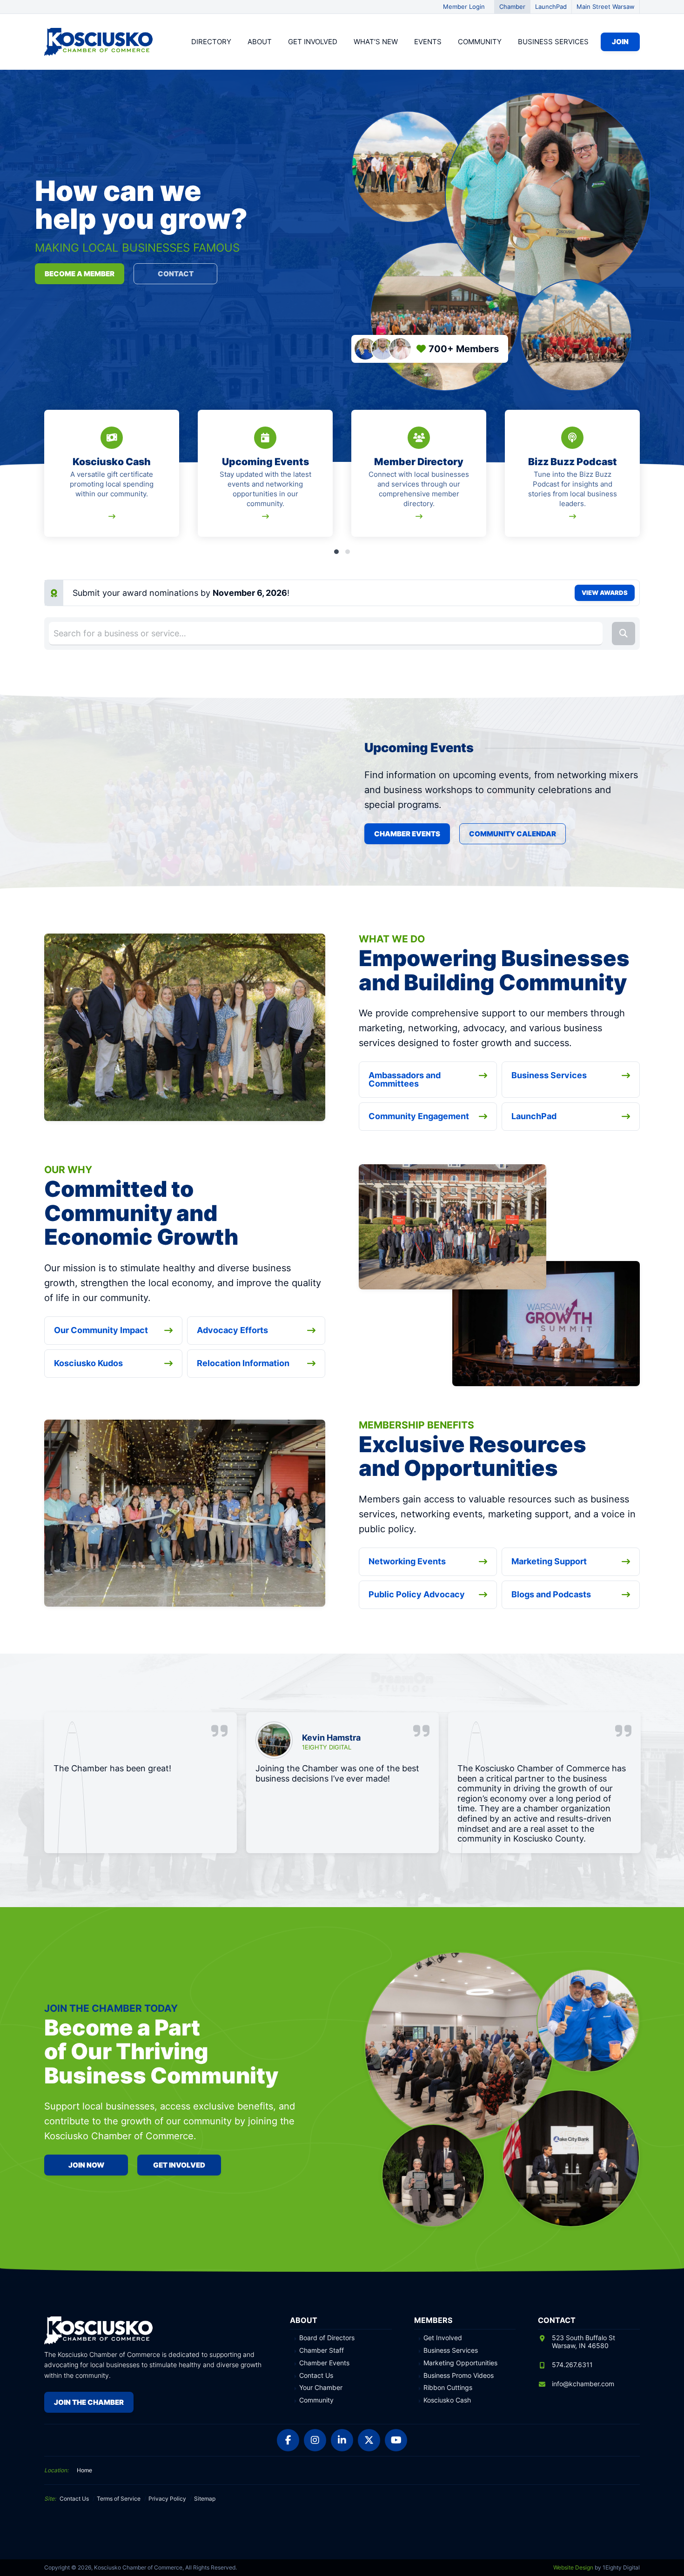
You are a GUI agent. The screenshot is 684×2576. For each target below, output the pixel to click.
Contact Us (316, 2376)
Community (480, 42)
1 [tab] (336, 552)
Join (620, 42)
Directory (211, 42)
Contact (176, 274)
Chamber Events (407, 834)
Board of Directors (327, 2338)
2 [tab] (348, 552)
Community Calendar (513, 834)
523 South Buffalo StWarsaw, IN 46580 (583, 2342)
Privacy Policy (167, 2499)
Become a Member (80, 274)
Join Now (86, 2165)
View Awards (605, 593)
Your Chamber (321, 2388)
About (260, 42)
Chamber (512, 7)
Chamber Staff (322, 2350)
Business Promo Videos (459, 2376)
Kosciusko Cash (447, 2400)
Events (428, 42)
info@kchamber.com (583, 2384)
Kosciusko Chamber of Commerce (100, 42)
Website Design (573, 2567)
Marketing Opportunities (460, 2363)
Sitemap (205, 2499)
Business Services (553, 42)
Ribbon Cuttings (448, 2388)
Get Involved (313, 42)
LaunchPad (551, 7)
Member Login (464, 7)
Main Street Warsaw (606, 7)
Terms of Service (119, 2499)
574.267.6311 (572, 2365)
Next (638, 479)
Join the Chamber (89, 2402)
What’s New (376, 42)
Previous (46, 479)
